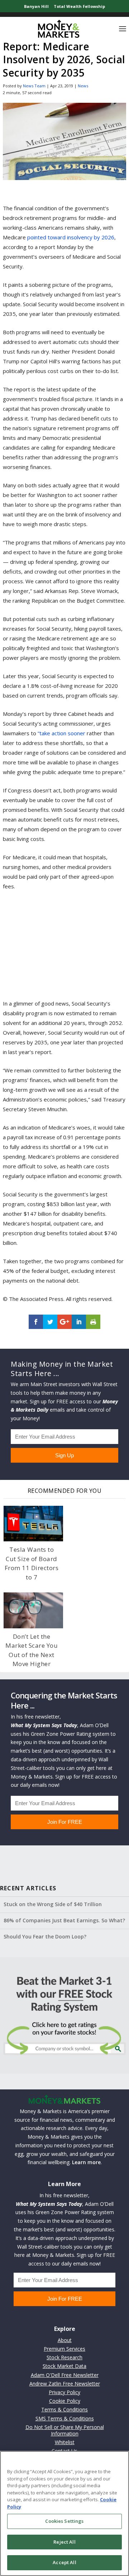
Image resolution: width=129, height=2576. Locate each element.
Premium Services (64, 2349)
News (83, 86)
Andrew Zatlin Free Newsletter (65, 2384)
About (65, 2340)
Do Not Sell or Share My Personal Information (65, 2430)
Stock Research (64, 2357)
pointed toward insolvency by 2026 (71, 237)
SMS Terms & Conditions (65, 2418)
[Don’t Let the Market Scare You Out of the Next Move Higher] (33, 1610)
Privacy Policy (64, 2392)
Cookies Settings (64, 2521)
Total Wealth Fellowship (79, 6)
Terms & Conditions (64, 2409)
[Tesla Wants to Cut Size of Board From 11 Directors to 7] (33, 1524)
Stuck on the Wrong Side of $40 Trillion (53, 1904)
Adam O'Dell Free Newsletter (65, 2375)
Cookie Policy (65, 2401)
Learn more (86, 2162)
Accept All (64, 2562)
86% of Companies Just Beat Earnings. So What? (64, 1920)
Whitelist (65, 2442)
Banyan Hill (36, 6)
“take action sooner (61, 733)
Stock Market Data (64, 2366)
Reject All (64, 2542)
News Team (34, 86)
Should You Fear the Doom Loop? (45, 1936)
